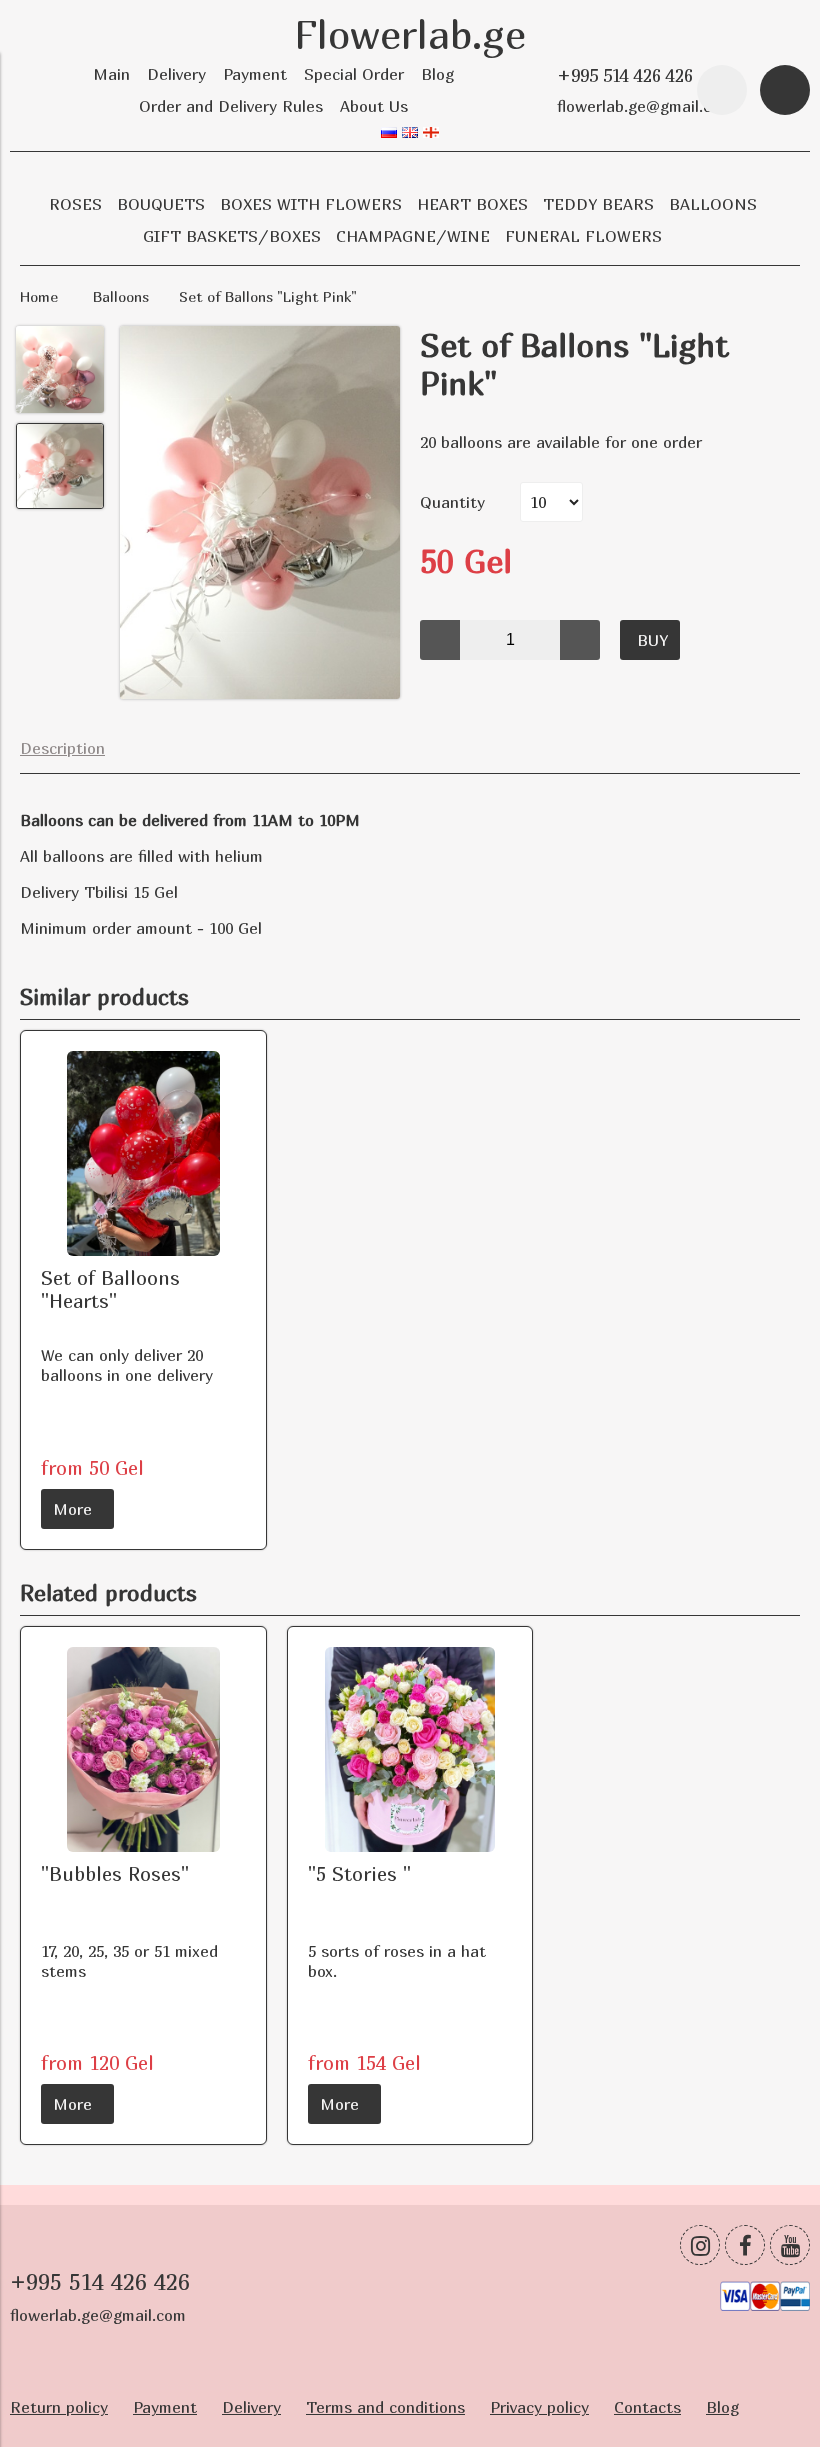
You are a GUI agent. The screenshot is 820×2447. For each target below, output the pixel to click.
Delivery (176, 74)
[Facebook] (745, 2245)
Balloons (121, 296)
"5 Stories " (359, 1873)
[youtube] (790, 2245)
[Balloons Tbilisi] (260, 514)
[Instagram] (700, 2245)
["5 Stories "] (410, 1749)
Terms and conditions (385, 2407)
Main (111, 74)
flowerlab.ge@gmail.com (645, 106)
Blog (437, 74)
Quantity (452, 502)
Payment (255, 74)
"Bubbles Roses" (115, 1873)
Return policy (59, 2407)
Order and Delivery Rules (231, 106)
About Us (374, 106)
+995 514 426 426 (625, 75)
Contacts (647, 2407)
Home (39, 296)
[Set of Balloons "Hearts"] (143, 1153)
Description (62, 748)
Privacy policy (539, 2407)
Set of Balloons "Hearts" (110, 1289)
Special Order (354, 74)
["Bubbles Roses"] (143, 1749)
